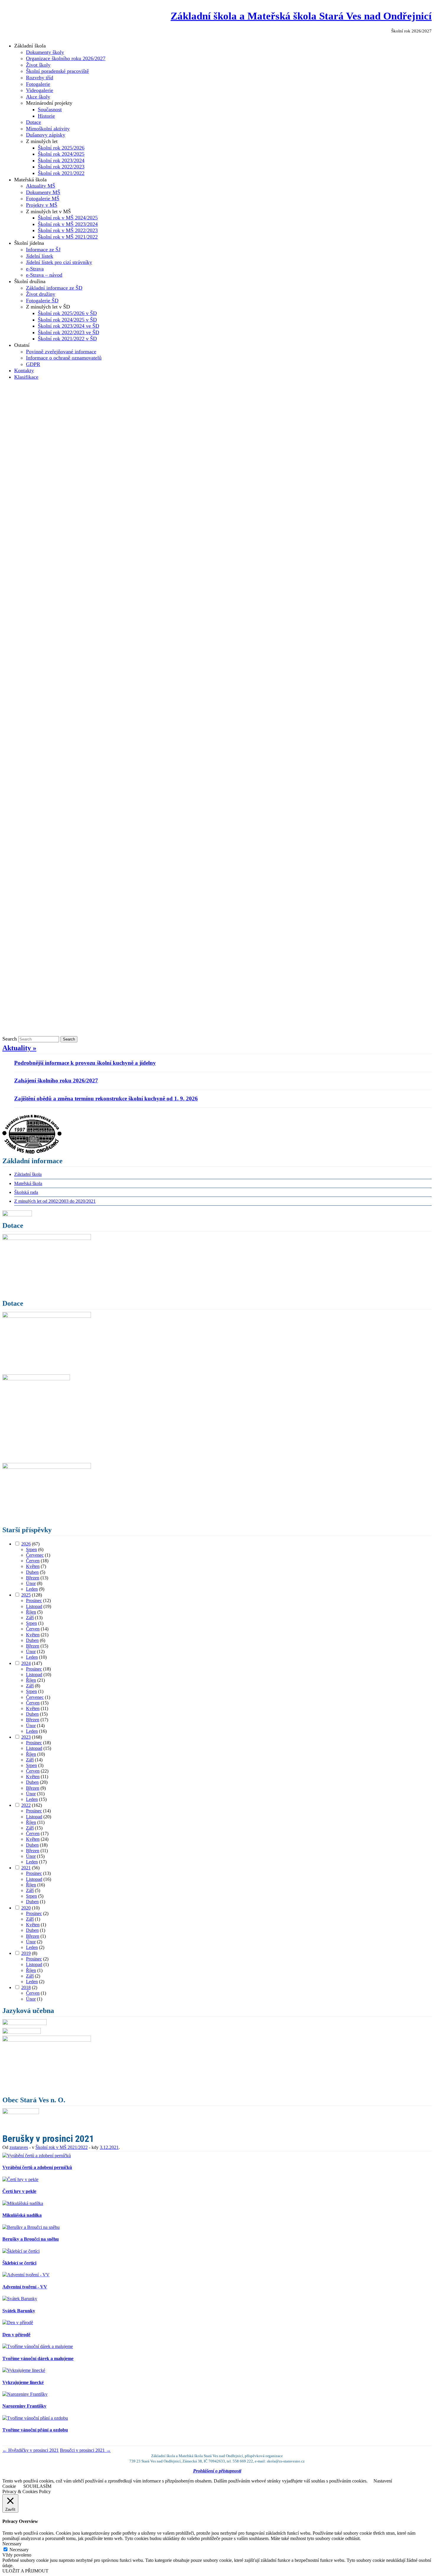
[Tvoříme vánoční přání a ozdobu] (35, 2418)
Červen (33, 1561)
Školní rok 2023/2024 (61, 160)
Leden (32, 1589)
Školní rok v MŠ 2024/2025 (68, 218)
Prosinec (34, 1600)
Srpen (31, 1549)
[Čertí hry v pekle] (20, 2179)
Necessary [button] (12, 2544)
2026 (26, 1544)
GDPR (33, 364)
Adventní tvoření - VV (25, 2287)
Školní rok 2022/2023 (61, 167)
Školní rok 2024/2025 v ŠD (67, 320)
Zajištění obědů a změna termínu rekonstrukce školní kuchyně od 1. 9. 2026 (106, 1099)
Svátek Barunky (19, 2311)
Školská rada (26, 1192)
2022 (26, 1805)
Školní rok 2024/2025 (61, 154)
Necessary (19, 2550)
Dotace (34, 122)
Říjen (31, 1612)
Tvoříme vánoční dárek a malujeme (38, 2358)
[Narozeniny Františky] (25, 2394)
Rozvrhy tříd (40, 78)
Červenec (35, 1555)
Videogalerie (40, 90)
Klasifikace (26, 377)
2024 (26, 1663)
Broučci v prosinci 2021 (85, 2450)
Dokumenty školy (45, 52)
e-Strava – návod (44, 275)
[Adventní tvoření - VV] (26, 2275)
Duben (32, 1572)
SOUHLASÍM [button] (37, 2486)
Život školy (38, 65)
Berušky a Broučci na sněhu (31, 2239)
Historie (46, 116)
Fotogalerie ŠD (42, 301)
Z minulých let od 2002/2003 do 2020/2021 (55, 1201)
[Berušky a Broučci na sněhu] (31, 2227)
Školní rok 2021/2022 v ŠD (67, 339)
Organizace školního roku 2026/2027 (66, 58)
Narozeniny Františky (24, 2406)
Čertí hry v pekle (19, 2191)
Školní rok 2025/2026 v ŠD (67, 313)
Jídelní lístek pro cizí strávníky (59, 262)
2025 (26, 1595)
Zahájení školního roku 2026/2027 (56, 1081)
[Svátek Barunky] (20, 2299)
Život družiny (41, 294)
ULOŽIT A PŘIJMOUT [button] (25, 2571)
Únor (31, 1583)
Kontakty (24, 370)
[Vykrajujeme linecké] (24, 2370)
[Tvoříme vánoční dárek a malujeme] (38, 2346)
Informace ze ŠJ (43, 250)
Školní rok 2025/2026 (61, 148)
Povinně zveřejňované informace (61, 352)
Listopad (34, 1606)
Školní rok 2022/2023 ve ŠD (68, 332)
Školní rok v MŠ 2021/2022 (68, 237)
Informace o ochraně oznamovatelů (64, 358)
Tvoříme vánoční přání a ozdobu (35, 2430)
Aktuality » (19, 1048)
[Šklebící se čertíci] (21, 2251)
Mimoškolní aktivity (48, 129)
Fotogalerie (38, 84)
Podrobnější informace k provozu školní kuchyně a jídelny (85, 1063)
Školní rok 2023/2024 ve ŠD (68, 326)
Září (30, 1618)
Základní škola (28, 1174)
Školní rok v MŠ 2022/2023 (68, 230)
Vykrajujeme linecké (23, 2382)
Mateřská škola (28, 1183)
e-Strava (35, 269)
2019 (26, 1953)
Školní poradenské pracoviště (57, 71)
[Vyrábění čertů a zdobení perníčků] (37, 2156)
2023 (26, 1737)
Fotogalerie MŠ (43, 198)
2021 (26, 1868)
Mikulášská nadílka (22, 2215)
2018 (26, 1987)
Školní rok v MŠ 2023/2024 (68, 224)
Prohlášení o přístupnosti (217, 2471)
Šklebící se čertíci (19, 2263)
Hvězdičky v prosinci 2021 (31, 2450)
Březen (33, 1578)
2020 (26, 1908)
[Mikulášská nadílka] (23, 2203)
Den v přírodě (16, 2335)
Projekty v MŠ (42, 205)
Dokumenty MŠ (43, 192)
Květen (33, 1566)
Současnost (50, 109)
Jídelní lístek (40, 256)
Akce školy (38, 97)
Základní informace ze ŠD (54, 288)
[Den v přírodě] (18, 2322)
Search (10, 1039)
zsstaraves (19, 2147)
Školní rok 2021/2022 (61, 173)
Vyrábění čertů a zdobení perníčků (37, 2167)
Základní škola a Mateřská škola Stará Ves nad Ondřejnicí (301, 16)
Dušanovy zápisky (46, 135)
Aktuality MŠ (41, 186)
